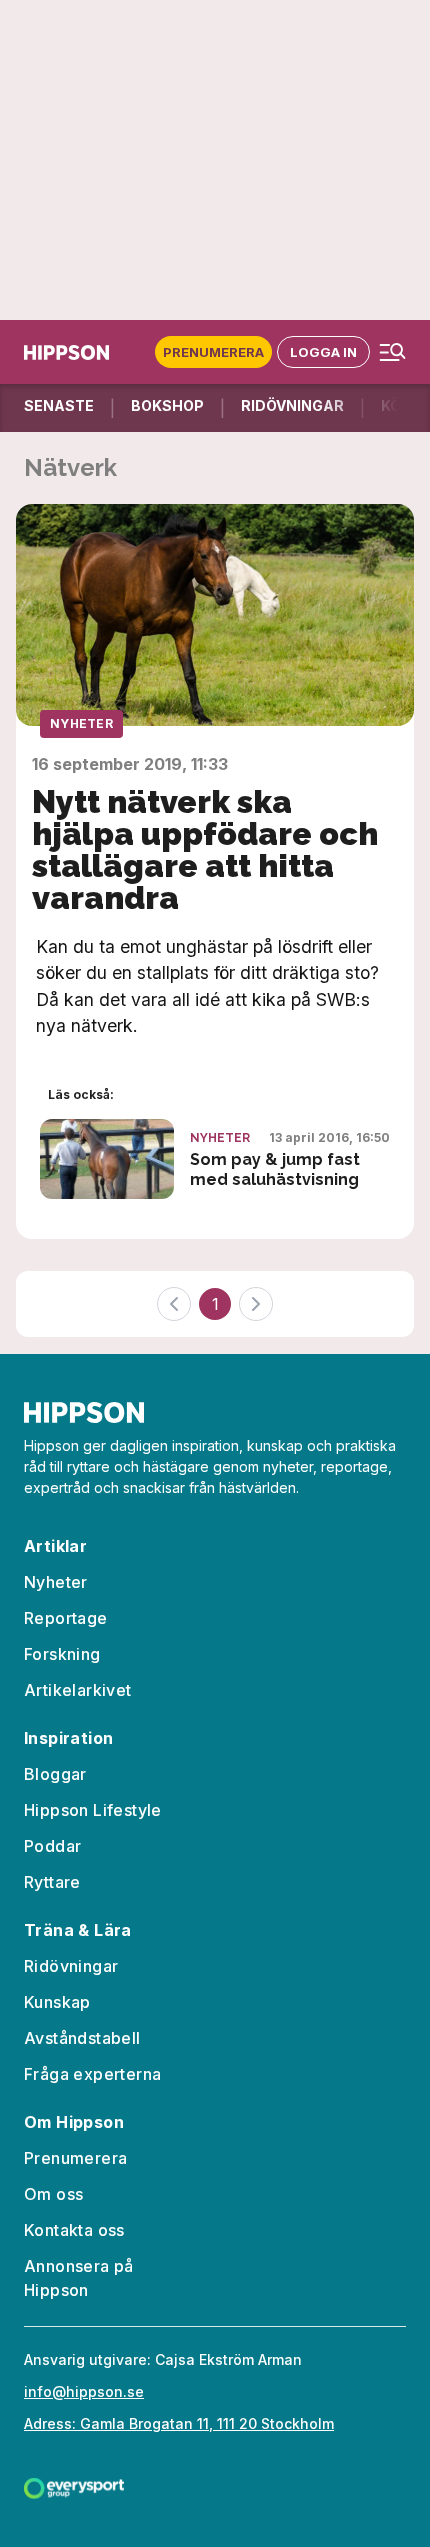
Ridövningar (71, 1966)
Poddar (52, 1846)
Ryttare (52, 1882)
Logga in (323, 352)
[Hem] (66, 352)
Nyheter (81, 723)
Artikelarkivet (78, 1690)
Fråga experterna (92, 2074)
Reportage (66, 1618)
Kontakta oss (74, 2230)
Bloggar (55, 1774)
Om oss (53, 2194)
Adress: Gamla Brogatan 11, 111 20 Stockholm (179, 2423)
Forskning (62, 1654)
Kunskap (57, 2002)
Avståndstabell (82, 2038)
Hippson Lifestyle (93, 1810)
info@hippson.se (84, 2391)
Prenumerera (213, 352)
